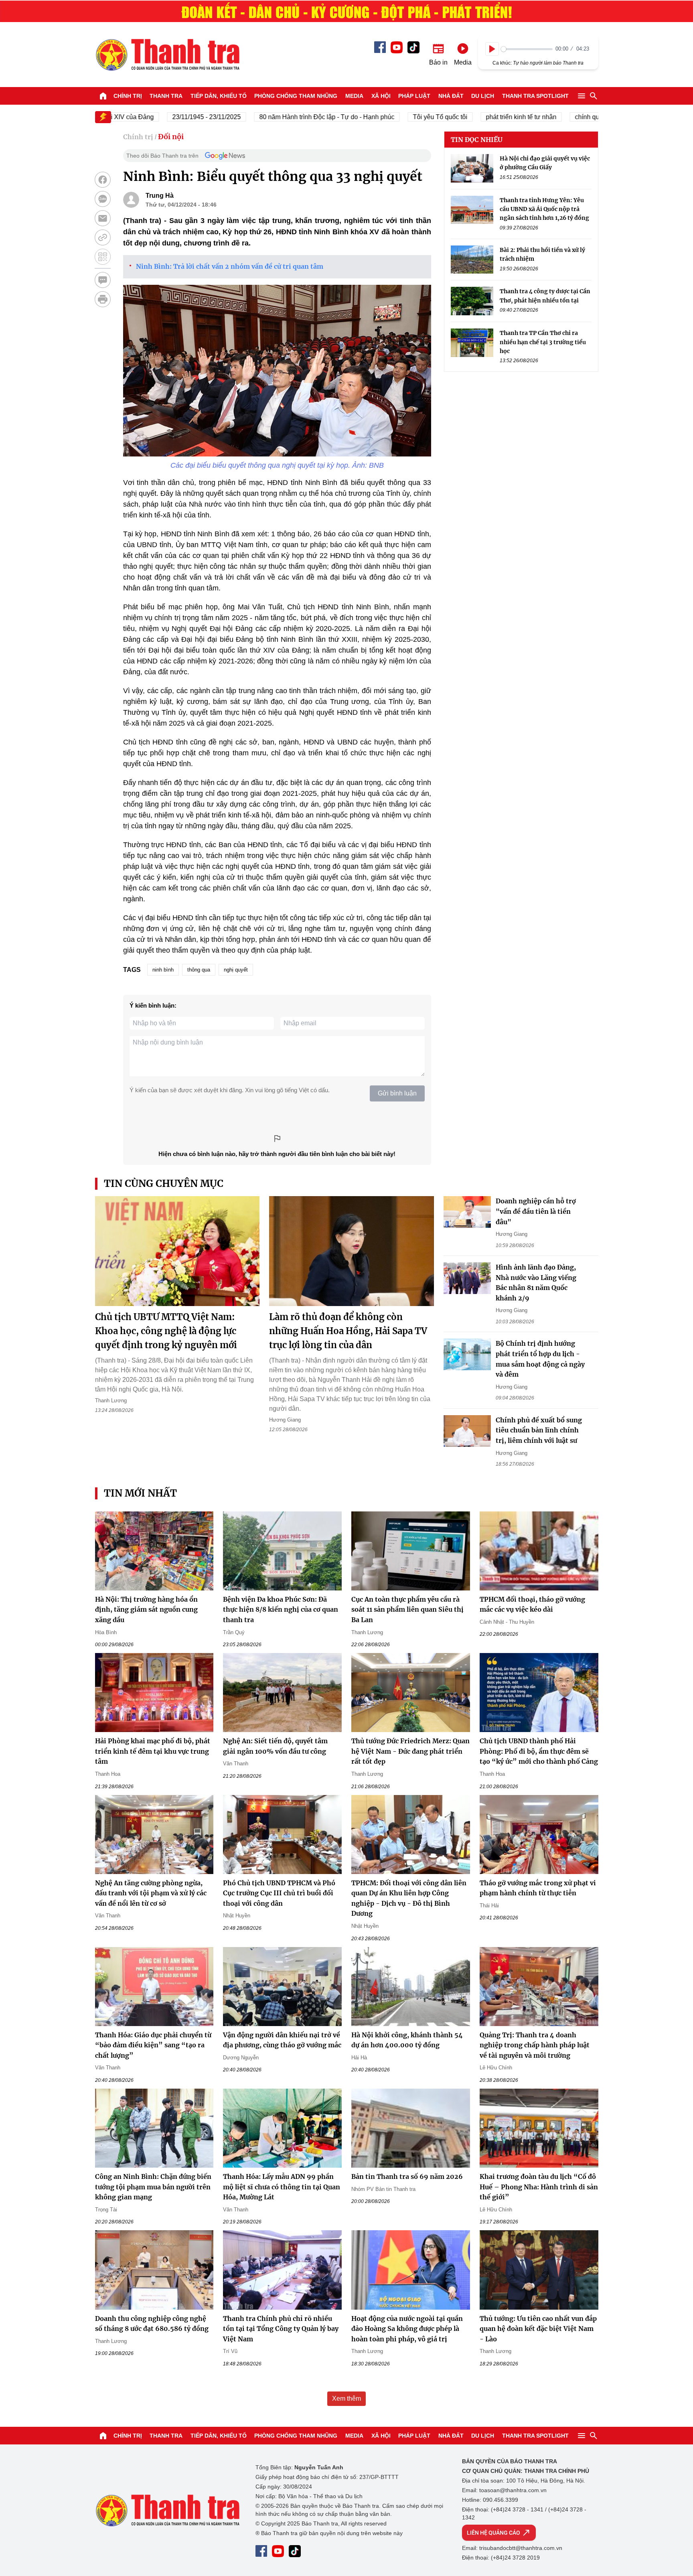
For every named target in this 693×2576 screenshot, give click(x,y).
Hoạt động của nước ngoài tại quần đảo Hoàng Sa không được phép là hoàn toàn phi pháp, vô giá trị (407, 2329)
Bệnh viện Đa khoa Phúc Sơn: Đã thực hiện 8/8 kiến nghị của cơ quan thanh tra (281, 1609)
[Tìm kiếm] (594, 96)
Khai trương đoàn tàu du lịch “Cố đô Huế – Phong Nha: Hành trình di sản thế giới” (539, 2187)
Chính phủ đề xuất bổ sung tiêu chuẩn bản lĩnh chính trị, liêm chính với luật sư (539, 1430)
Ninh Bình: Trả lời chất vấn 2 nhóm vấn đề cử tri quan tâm (230, 266)
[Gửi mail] (103, 218)
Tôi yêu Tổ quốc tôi (400, 117)
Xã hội (381, 96)
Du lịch (483, 96)
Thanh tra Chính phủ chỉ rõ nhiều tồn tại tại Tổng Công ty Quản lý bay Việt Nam (281, 2329)
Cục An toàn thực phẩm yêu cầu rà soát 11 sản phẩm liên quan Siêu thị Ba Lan (407, 1609)
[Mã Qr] (103, 257)
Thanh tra (166, 96)
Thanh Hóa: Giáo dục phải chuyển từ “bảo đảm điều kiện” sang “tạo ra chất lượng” (153, 2045)
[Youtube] (397, 47)
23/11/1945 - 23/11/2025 (166, 117)
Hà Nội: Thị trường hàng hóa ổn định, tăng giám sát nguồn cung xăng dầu (146, 1609)
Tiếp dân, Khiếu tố (219, 96)
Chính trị (128, 96)
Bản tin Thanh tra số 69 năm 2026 (407, 2176)
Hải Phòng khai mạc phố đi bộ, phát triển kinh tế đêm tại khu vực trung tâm (153, 1751)
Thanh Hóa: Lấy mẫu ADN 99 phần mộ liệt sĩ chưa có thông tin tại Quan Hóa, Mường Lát (282, 2187)
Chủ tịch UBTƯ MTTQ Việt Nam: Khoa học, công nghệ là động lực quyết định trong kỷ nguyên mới (166, 1331)
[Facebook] (380, 47)
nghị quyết (236, 970)
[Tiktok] (413, 47)
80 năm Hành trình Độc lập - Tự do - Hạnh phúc (287, 117)
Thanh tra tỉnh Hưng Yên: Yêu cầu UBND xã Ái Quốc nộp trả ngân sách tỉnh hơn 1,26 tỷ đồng (544, 209)
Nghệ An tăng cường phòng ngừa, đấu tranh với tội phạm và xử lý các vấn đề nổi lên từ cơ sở (151, 1893)
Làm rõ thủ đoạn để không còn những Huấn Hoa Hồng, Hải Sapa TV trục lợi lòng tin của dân (348, 1331)
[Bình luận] (103, 280)
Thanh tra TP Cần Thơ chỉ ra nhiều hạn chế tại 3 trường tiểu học (543, 342)
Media (354, 96)
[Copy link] (103, 237)
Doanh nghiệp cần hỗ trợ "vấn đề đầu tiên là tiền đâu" (536, 1211)
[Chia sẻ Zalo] (103, 199)
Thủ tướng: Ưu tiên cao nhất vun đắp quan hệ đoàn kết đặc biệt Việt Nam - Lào (538, 2329)
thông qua (199, 970)
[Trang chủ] (103, 96)
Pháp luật (414, 96)
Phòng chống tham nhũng (296, 96)
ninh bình (163, 970)
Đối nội (171, 137)
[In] (103, 299)
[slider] (527, 49)
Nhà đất (451, 96)
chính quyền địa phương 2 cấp (578, 117)
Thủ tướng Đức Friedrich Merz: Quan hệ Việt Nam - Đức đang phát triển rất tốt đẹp (410, 1751)
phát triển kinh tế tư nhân (481, 117)
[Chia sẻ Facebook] (103, 180)
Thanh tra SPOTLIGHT (535, 96)
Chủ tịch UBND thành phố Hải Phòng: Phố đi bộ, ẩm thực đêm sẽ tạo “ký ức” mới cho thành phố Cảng (539, 1751)
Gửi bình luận (397, 1093)
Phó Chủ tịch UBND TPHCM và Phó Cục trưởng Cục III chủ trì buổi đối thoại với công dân (279, 1893)
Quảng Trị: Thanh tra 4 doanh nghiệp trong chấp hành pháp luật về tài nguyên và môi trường (535, 2045)
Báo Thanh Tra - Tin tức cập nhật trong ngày (167, 55)
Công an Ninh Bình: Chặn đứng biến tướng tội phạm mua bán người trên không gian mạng (153, 2187)
